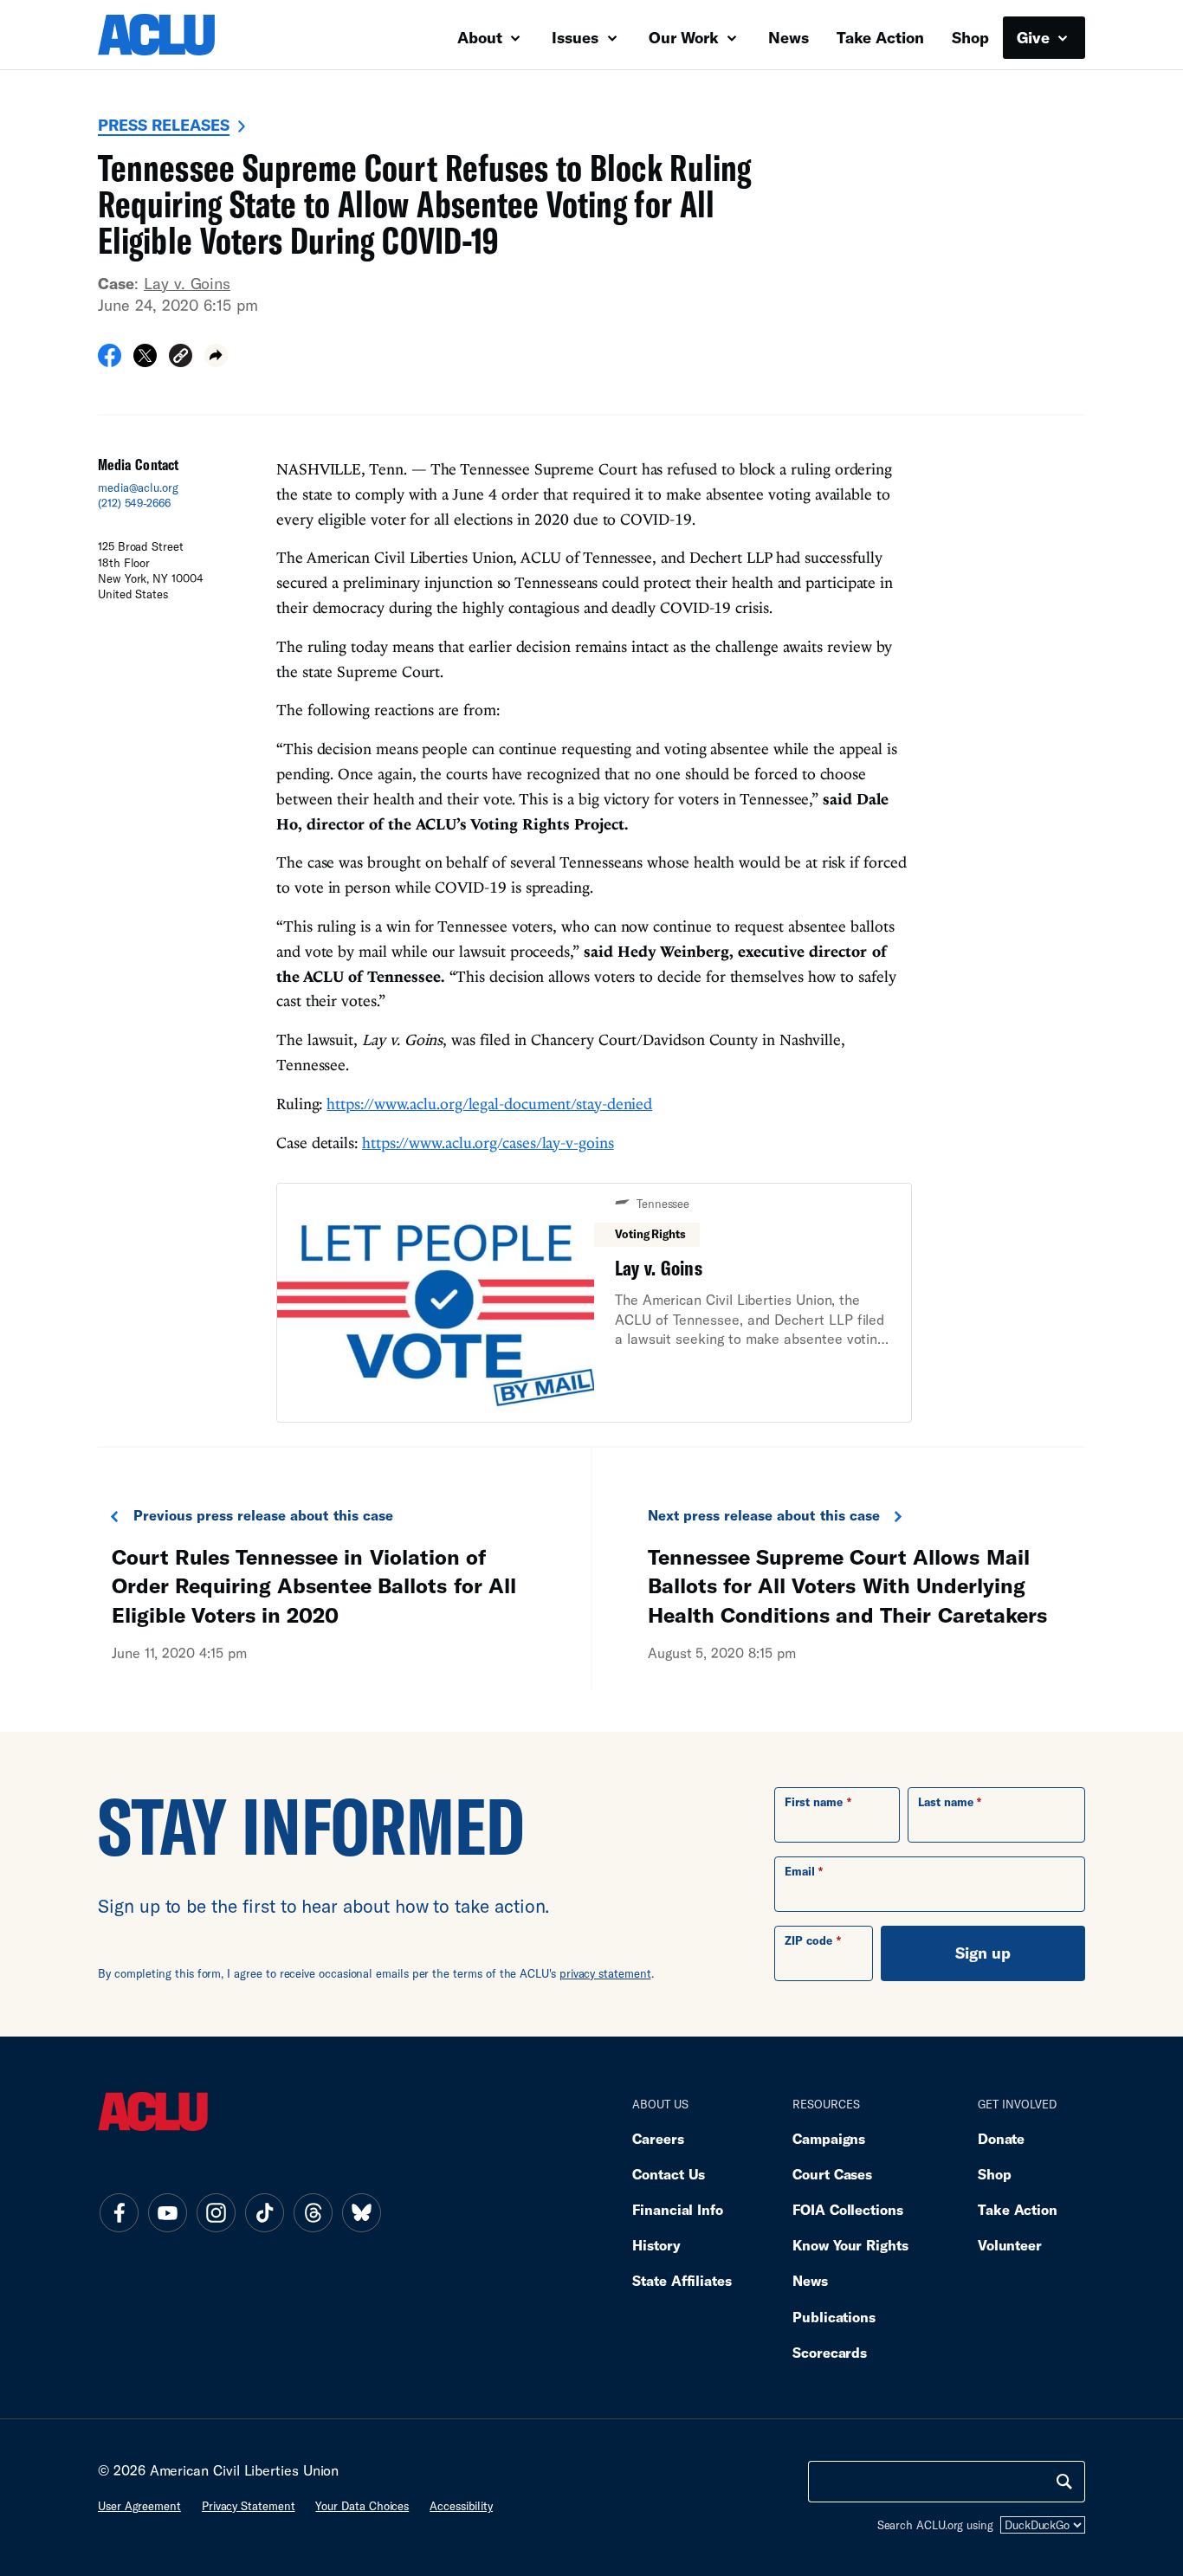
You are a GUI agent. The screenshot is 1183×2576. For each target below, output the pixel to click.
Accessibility (461, 2506)
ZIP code (808, 1940)
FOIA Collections (848, 2209)
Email (800, 1871)
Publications (834, 2317)
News (789, 37)
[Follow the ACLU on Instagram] (216, 2212)
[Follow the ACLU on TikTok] (264, 2212)
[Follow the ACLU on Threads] (313, 2212)
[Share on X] (145, 361)
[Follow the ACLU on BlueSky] (361, 2212)
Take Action (880, 37)
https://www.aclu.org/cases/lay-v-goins (488, 1143)
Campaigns (829, 2138)
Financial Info (678, 2209)
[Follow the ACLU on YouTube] (167, 2212)
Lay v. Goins (187, 283)
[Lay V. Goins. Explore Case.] (594, 1303)
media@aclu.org (138, 487)
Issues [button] (577, 37)
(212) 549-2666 (134, 503)
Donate (1001, 2138)
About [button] (482, 37)
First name (814, 1802)
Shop (970, 37)
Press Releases (164, 125)
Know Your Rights (850, 2245)
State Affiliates (682, 2280)
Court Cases (832, 2174)
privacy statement (605, 1973)
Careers (658, 2138)
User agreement (139, 2506)
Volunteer (1010, 2245)
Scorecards (830, 2352)
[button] (181, 358)
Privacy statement (249, 2506)
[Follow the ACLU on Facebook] (119, 2212)
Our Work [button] (686, 37)
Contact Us (669, 2174)
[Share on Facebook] (110, 361)
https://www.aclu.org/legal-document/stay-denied (489, 1104)
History (656, 2245)
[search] (1064, 2482)
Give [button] (1035, 37)
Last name (946, 1802)
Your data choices (362, 2506)
